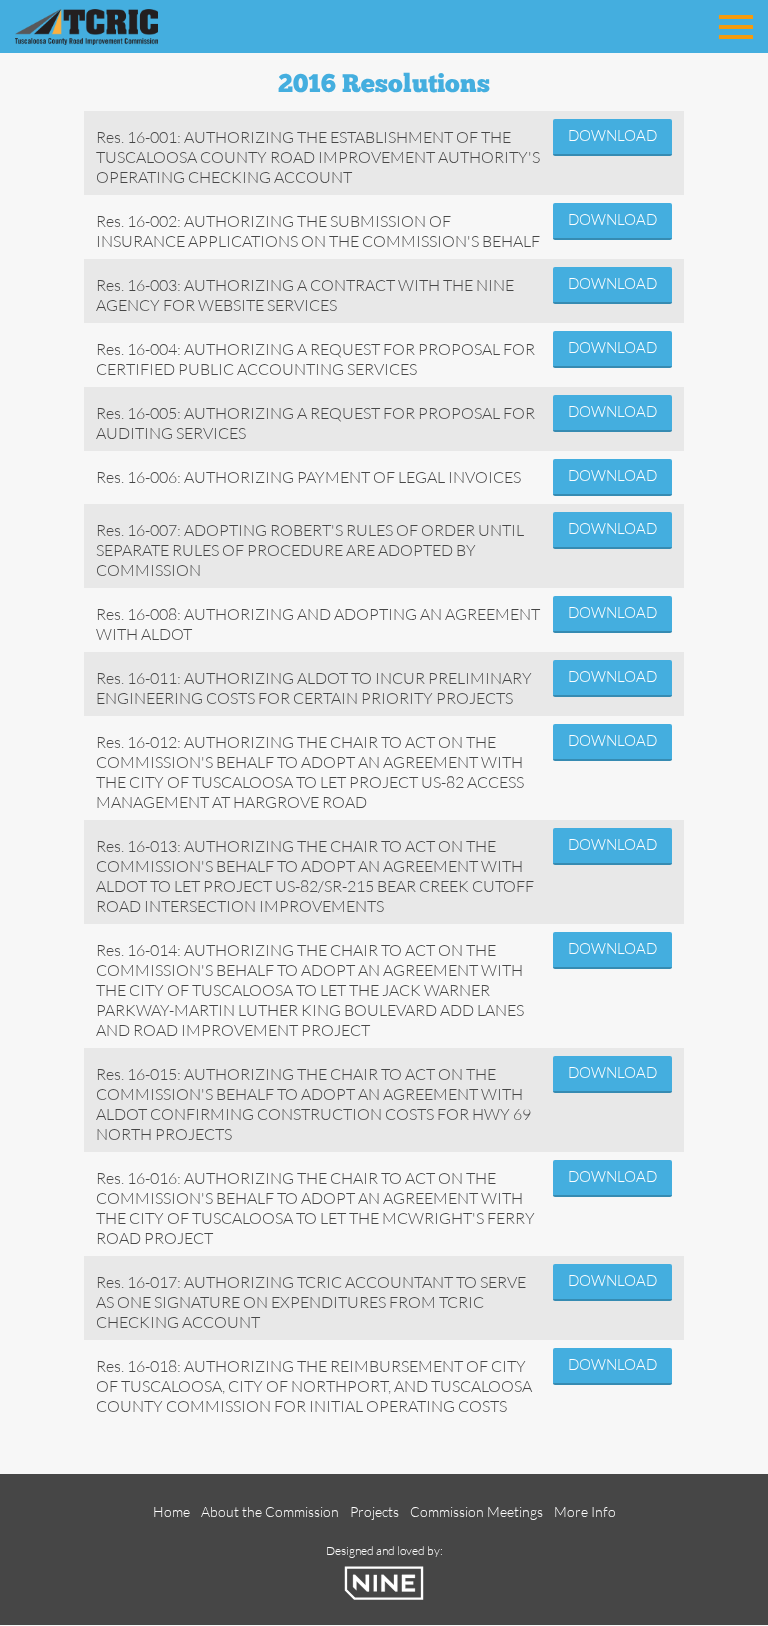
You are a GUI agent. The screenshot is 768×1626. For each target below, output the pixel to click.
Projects (374, 1511)
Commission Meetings (476, 1511)
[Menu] (736, 23)
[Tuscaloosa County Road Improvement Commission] (115, 24)
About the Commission (270, 1511)
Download (612, 135)
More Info (585, 1511)
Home (171, 1511)
